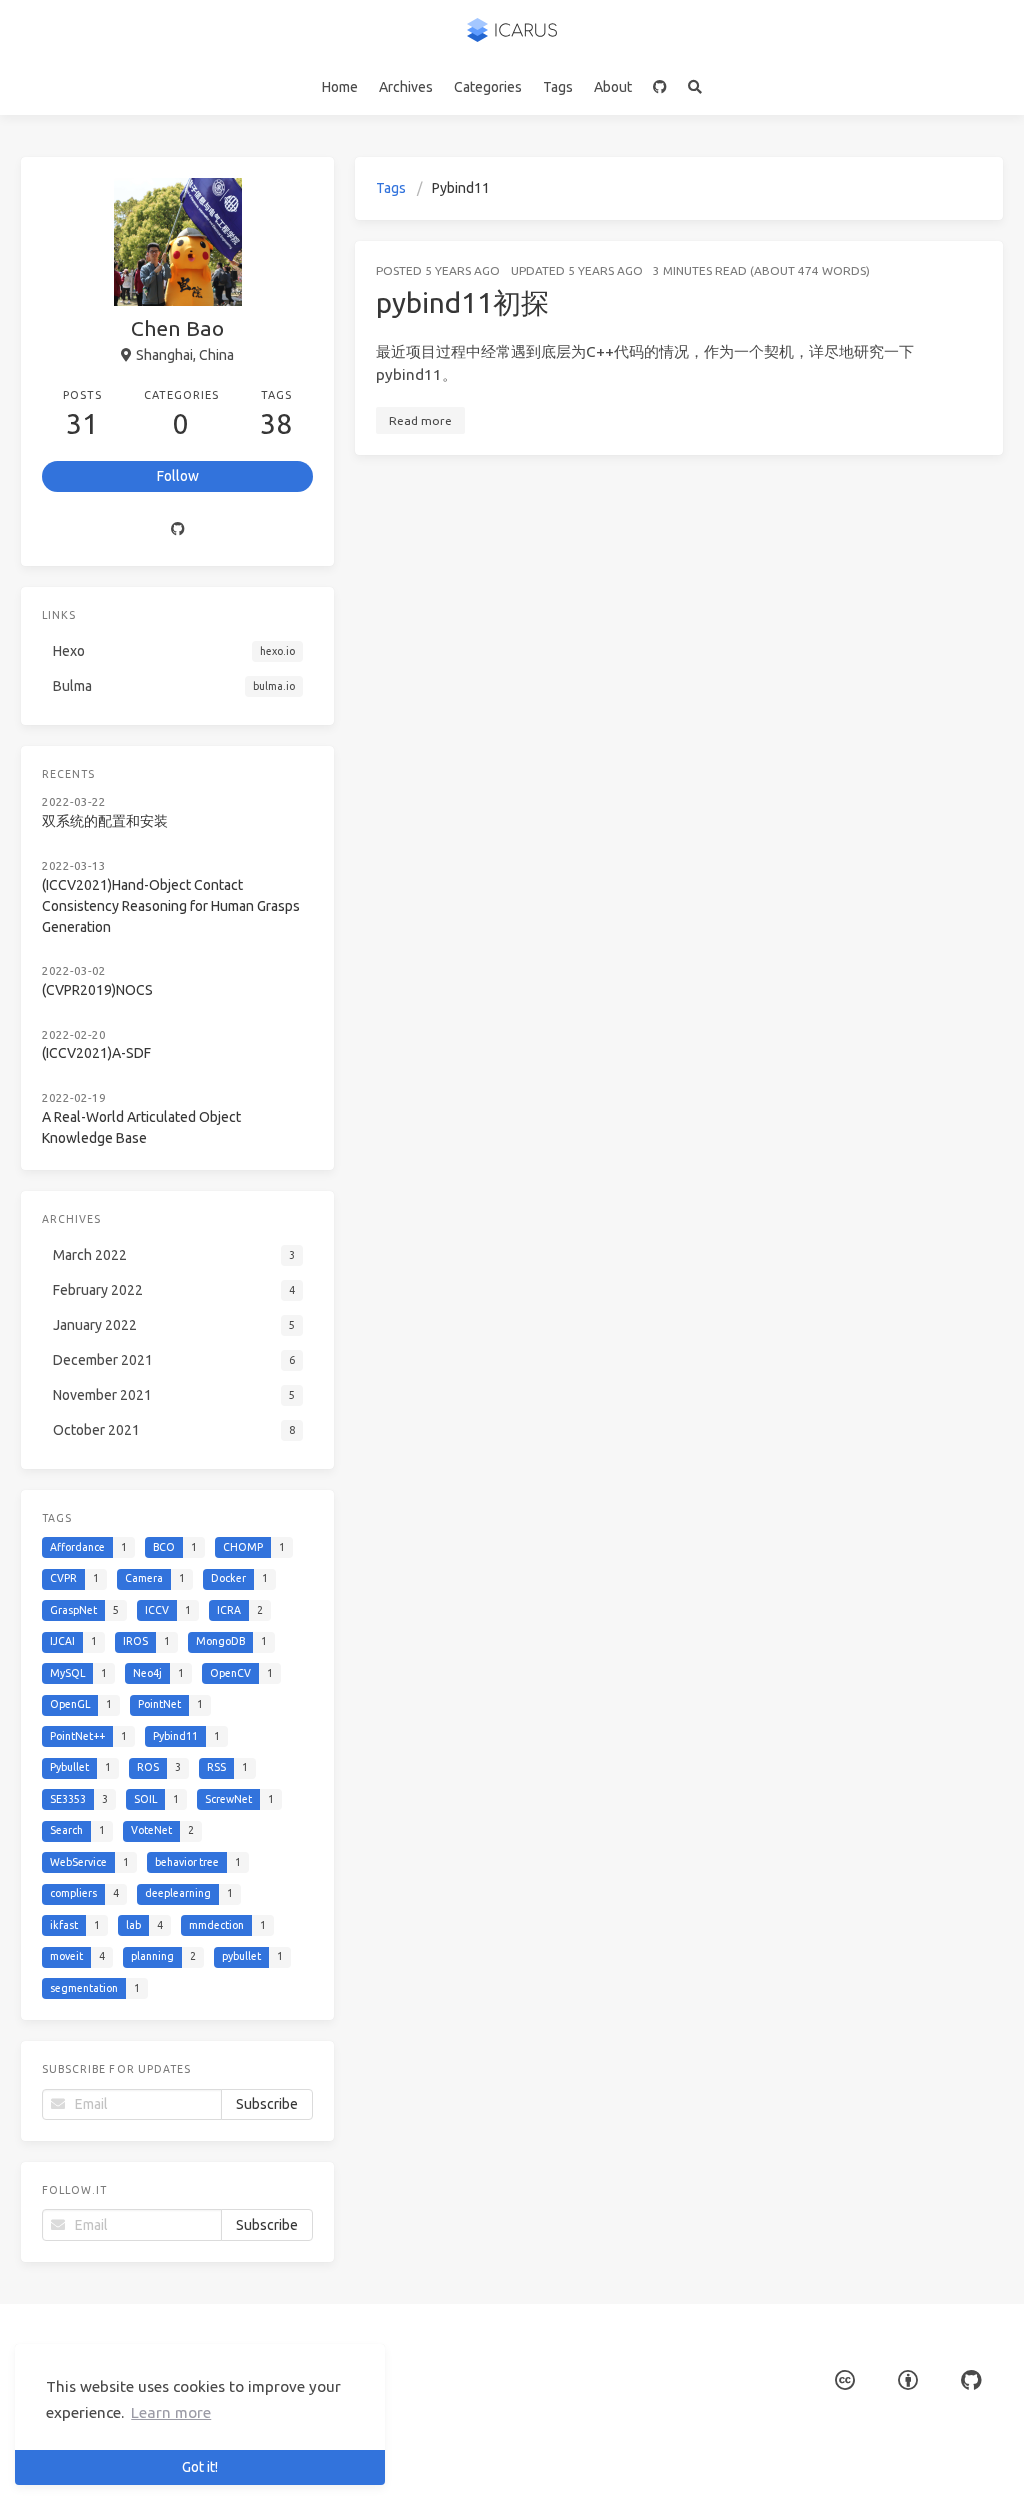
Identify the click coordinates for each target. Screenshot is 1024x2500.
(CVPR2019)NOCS (97, 990)
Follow (178, 476)
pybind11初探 (462, 302)
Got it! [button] (200, 2467)
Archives (406, 87)
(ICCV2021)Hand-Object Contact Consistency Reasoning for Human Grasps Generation (171, 906)
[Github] (177, 529)
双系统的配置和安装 (105, 821)
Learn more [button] (171, 2412)
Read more (420, 420)
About (613, 87)
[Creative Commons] (845, 2380)
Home (340, 87)
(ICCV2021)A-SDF (96, 1053)
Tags (558, 87)
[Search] (695, 87)
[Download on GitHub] (660, 87)
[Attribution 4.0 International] (908, 2380)
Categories (488, 87)
